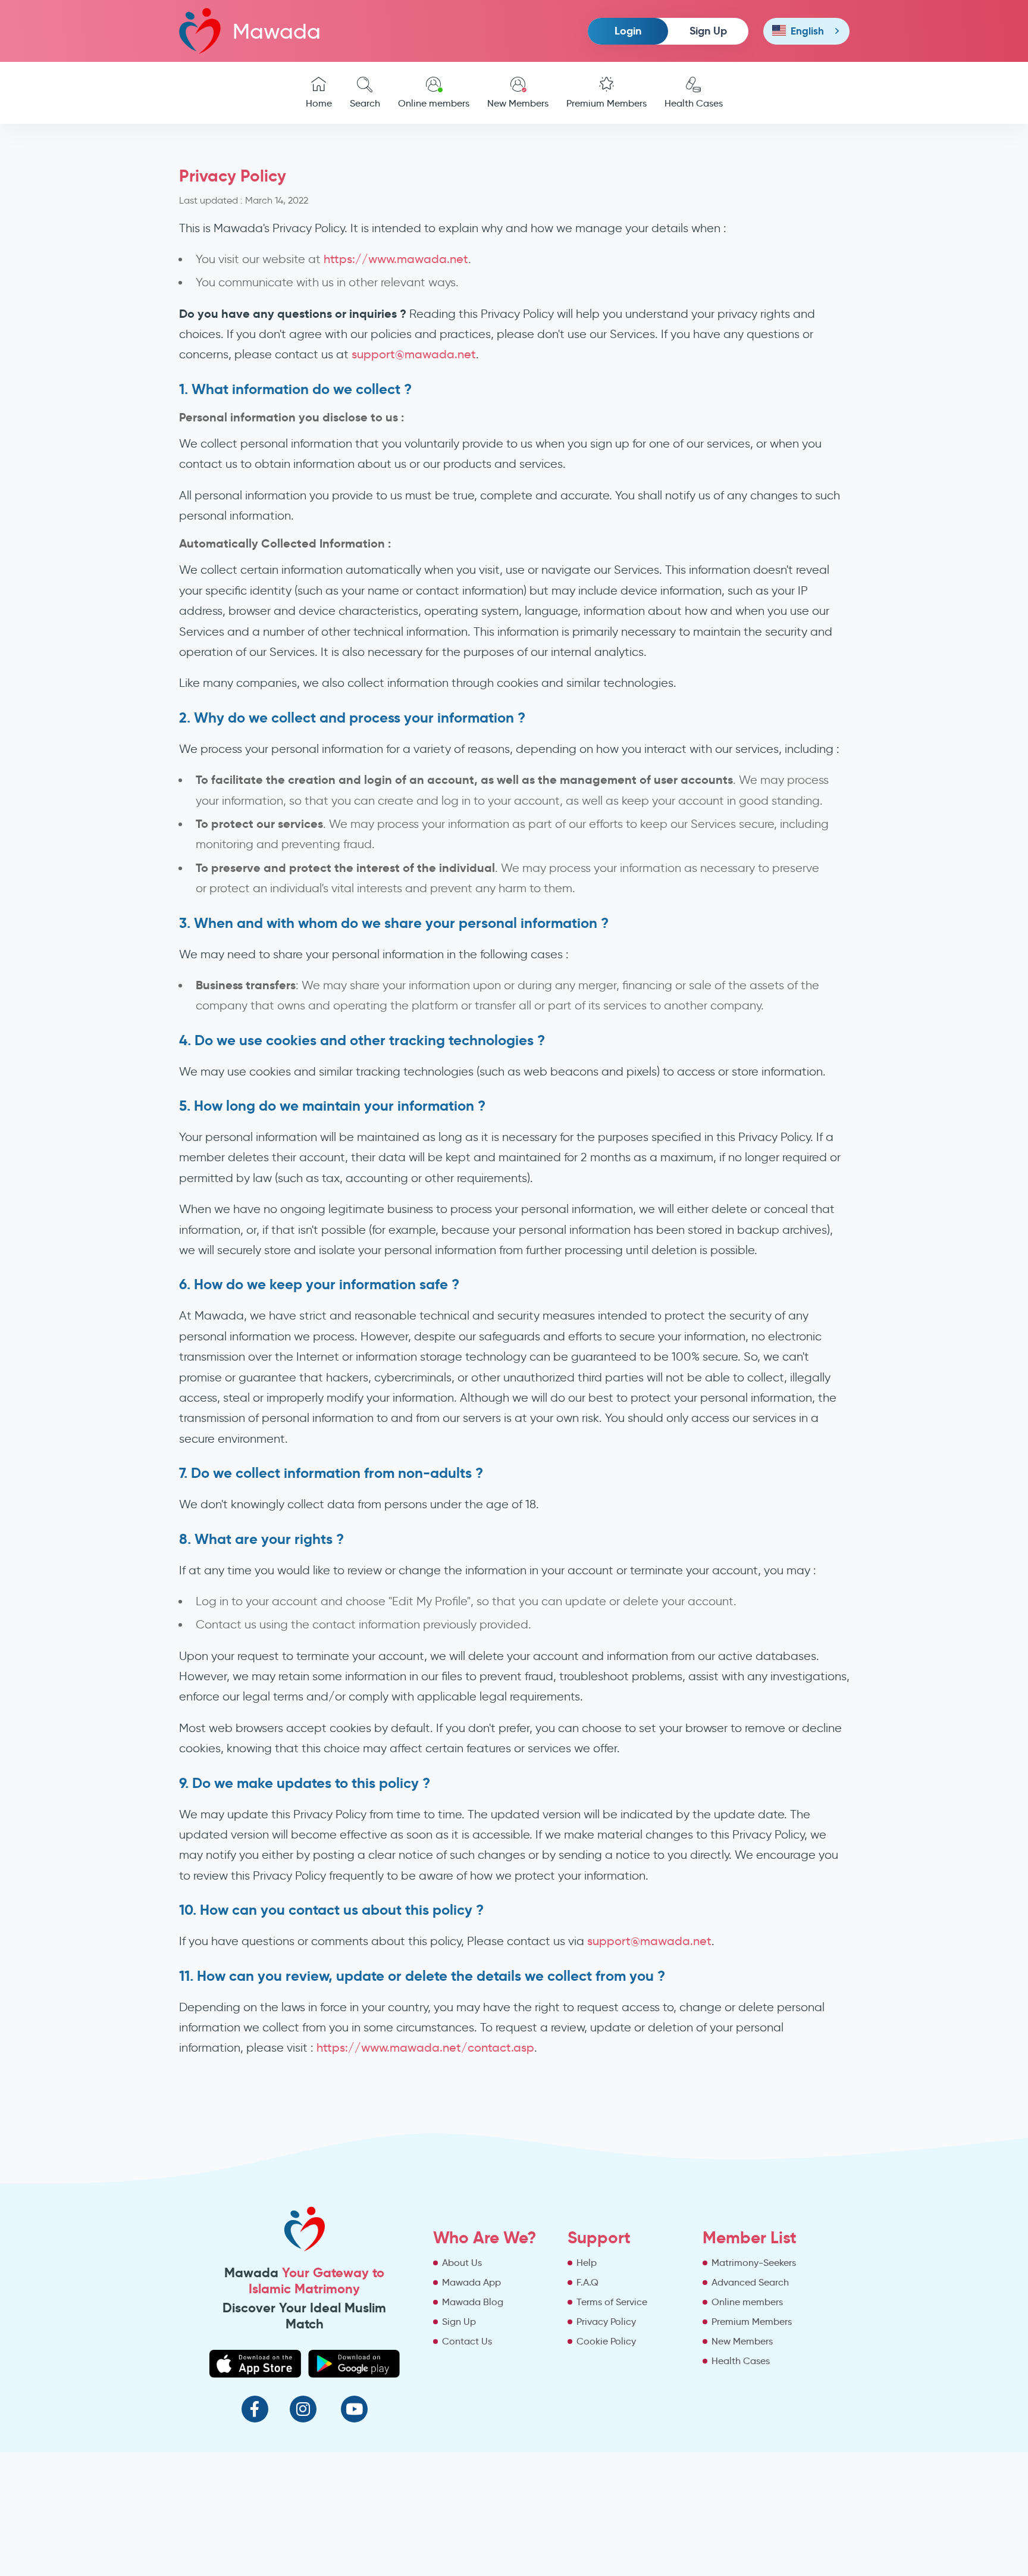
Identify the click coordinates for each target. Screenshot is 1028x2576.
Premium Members (607, 103)
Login (628, 31)
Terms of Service (612, 2302)
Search (365, 103)
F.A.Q (587, 2282)
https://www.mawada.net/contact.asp (425, 2047)
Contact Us (467, 2341)
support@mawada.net (414, 354)
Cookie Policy (606, 2341)
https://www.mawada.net (396, 259)
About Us (462, 2263)
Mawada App (471, 2282)
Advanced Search (750, 2282)
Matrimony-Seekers (754, 2263)
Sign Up (708, 31)
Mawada (277, 31)
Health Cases (694, 103)
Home (319, 103)
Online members (434, 103)
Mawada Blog (473, 2302)
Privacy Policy (606, 2322)
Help (587, 2263)
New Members (518, 103)
